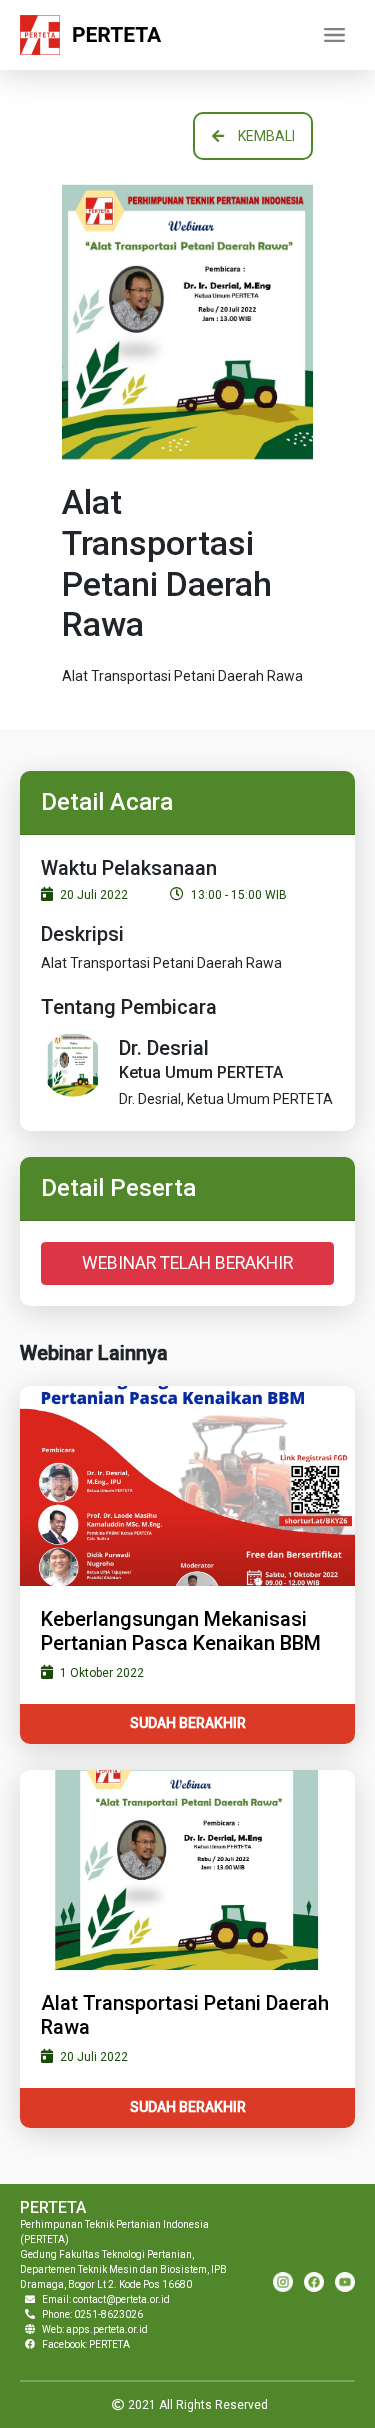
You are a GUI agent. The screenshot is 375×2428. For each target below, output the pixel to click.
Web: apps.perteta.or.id (95, 2329)
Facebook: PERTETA (86, 2344)
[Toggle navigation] (334, 35)
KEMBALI (266, 136)
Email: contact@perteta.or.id (106, 2299)
